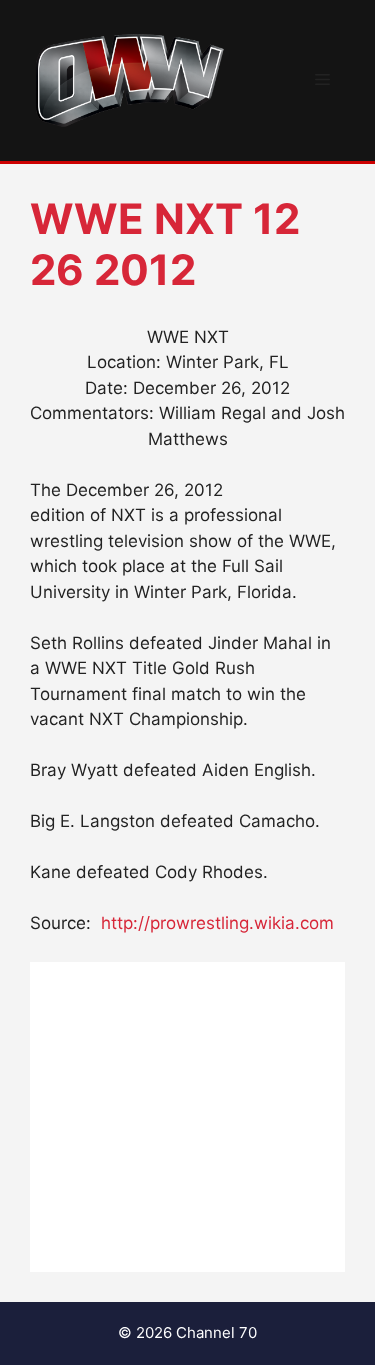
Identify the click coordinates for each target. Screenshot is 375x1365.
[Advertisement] (187, 1117)
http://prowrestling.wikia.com (217, 923)
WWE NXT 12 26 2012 (165, 243)
